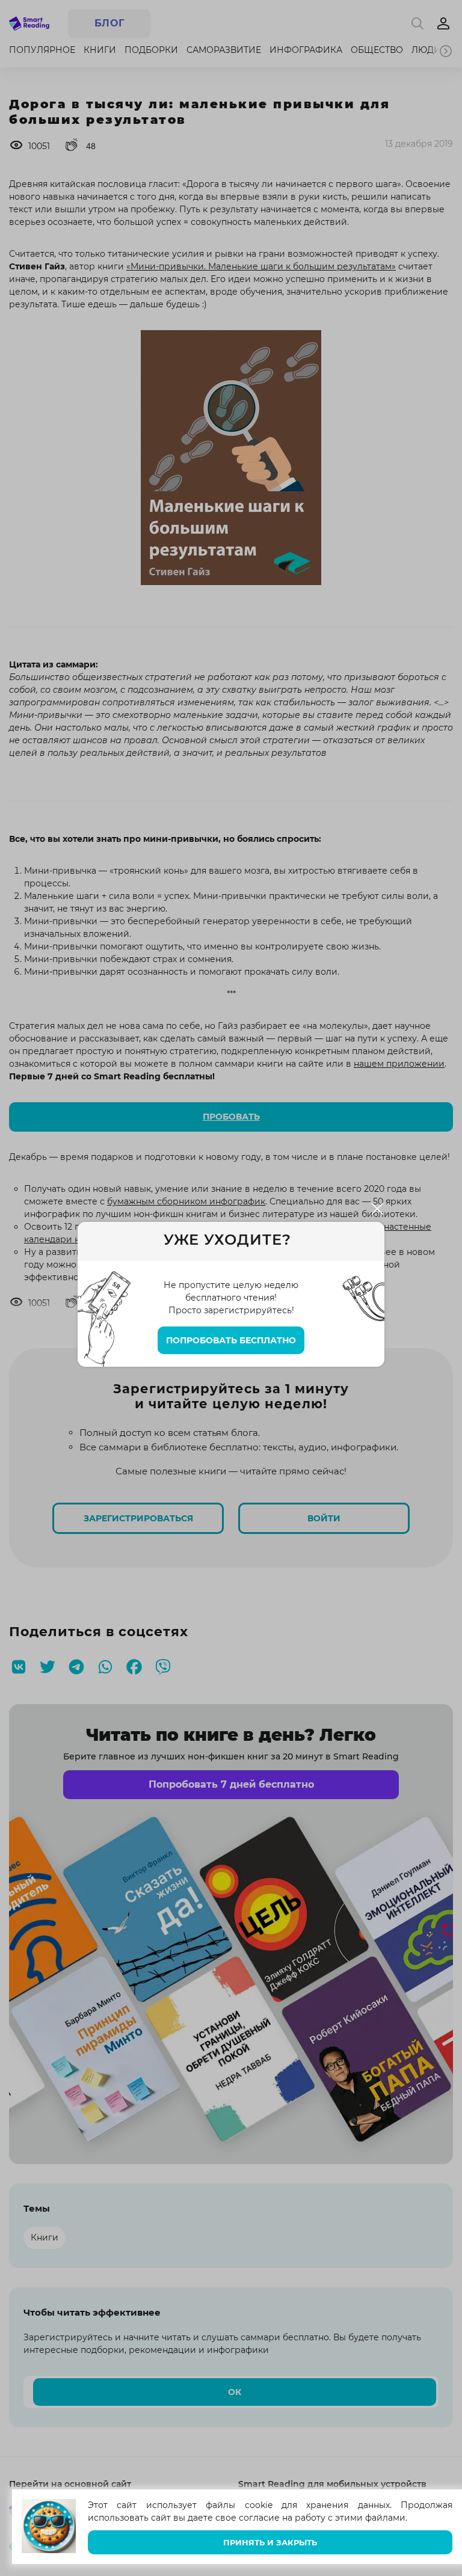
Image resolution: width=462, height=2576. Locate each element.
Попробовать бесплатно (231, 1340)
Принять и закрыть (270, 2543)
